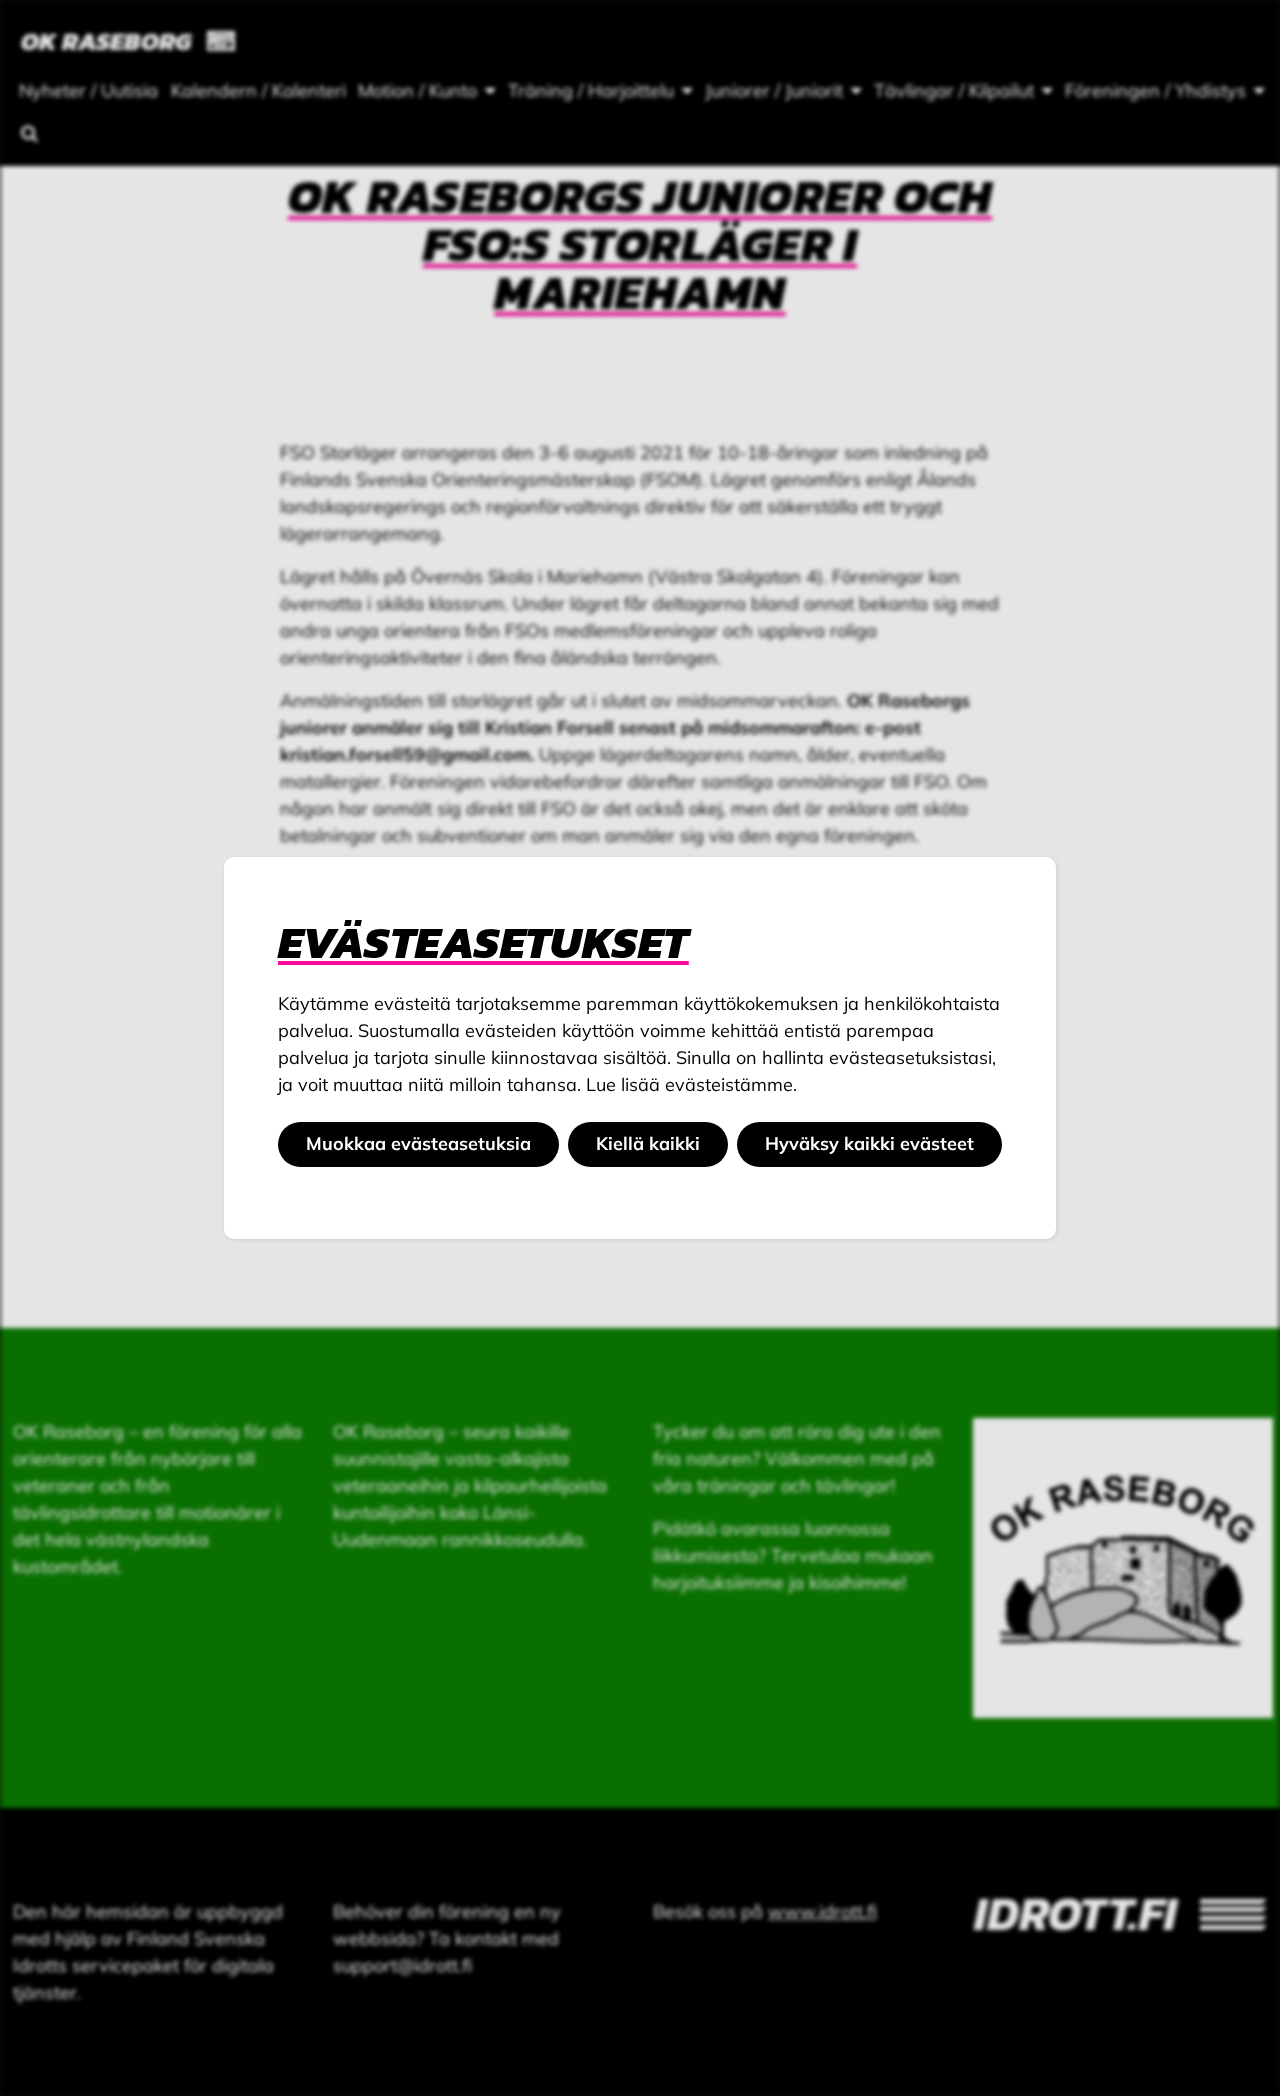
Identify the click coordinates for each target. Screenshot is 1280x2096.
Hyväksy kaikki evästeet (869, 1143)
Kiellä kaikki (648, 1143)
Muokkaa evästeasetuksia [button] (418, 1143)
